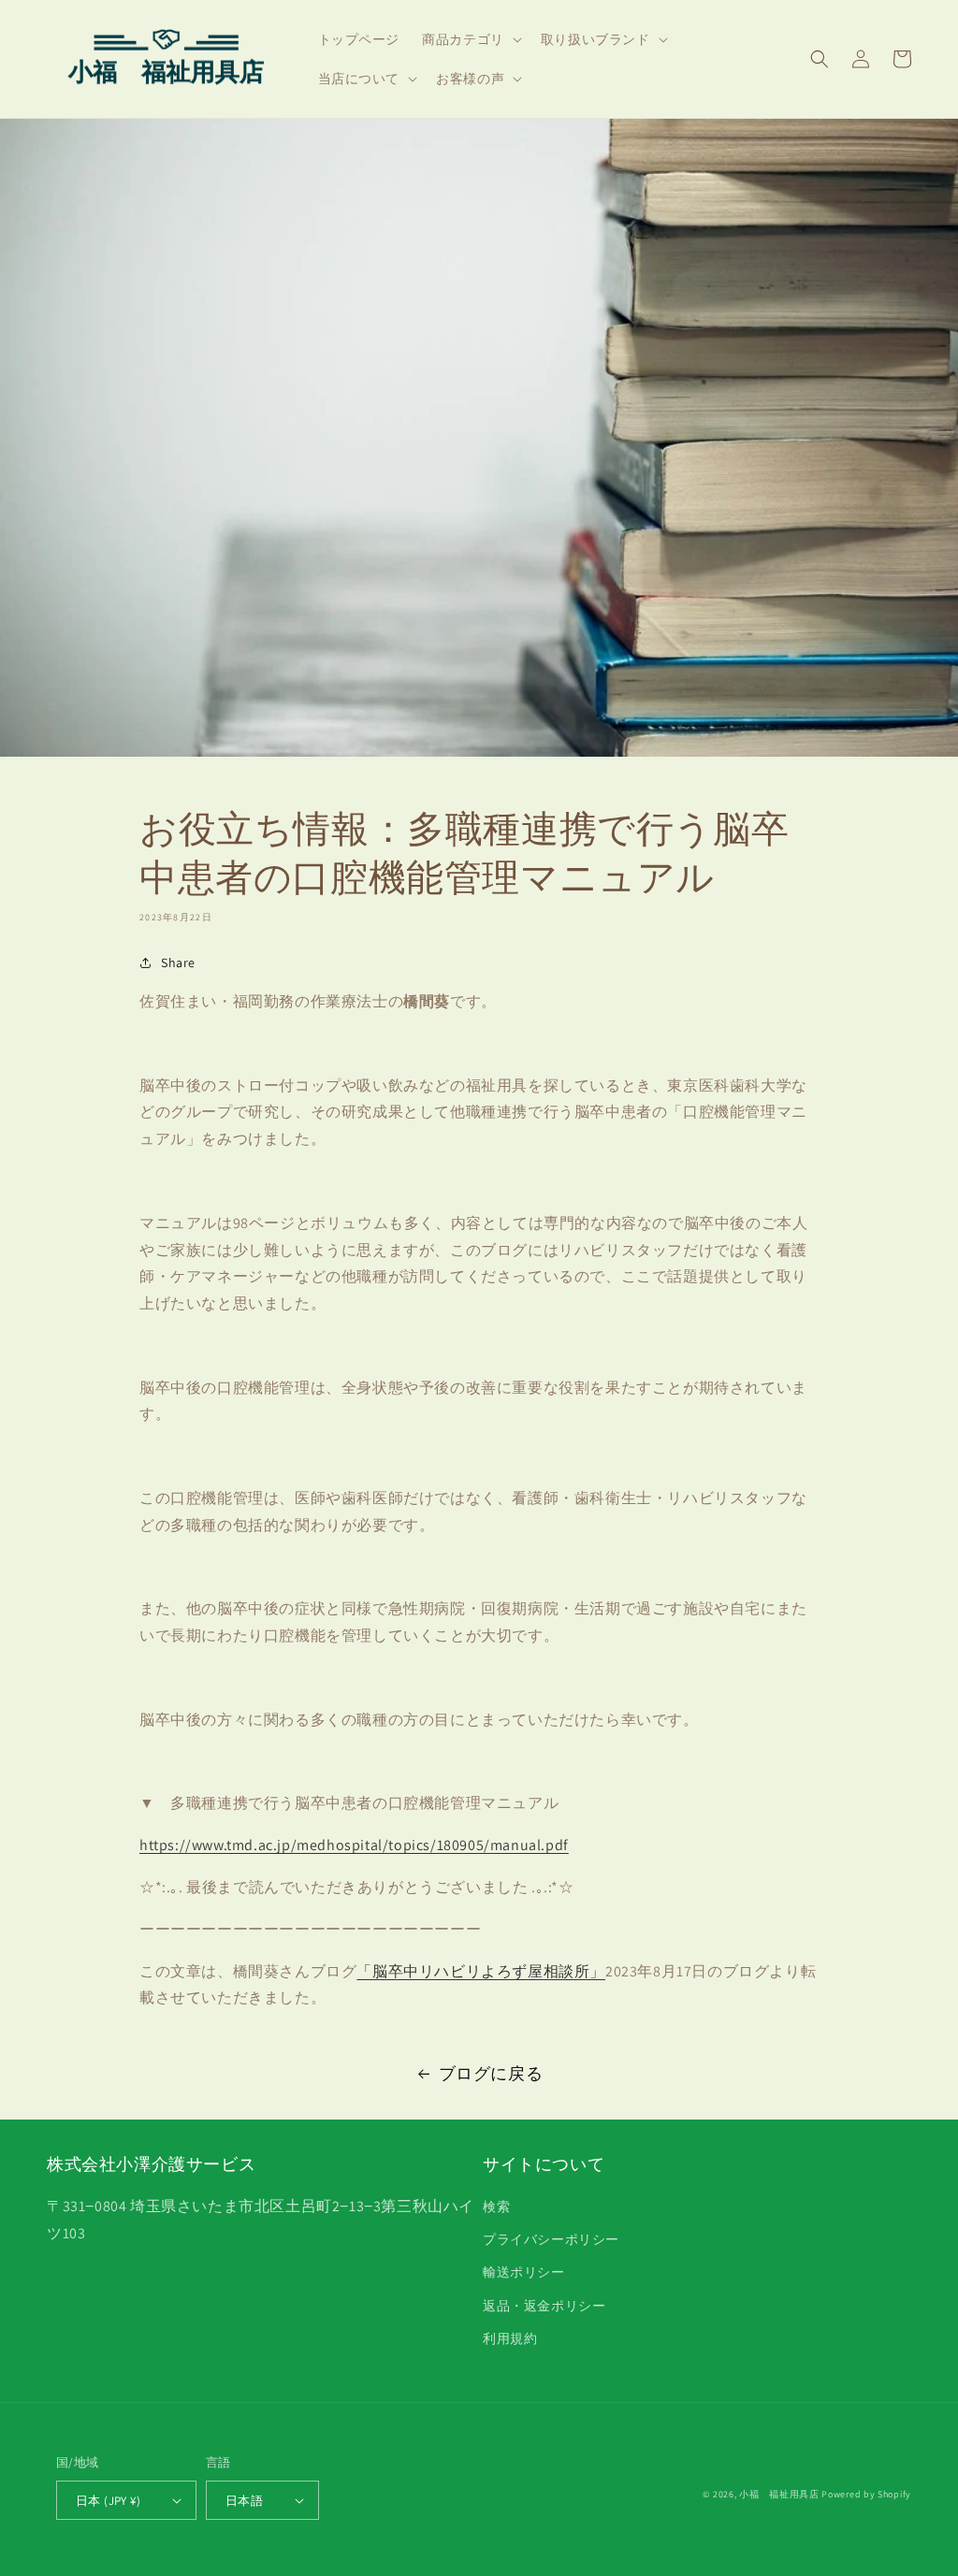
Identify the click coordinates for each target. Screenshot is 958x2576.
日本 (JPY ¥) (108, 2501)
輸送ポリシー (524, 2272)
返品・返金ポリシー (544, 2306)
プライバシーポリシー (551, 2239)
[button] (470, 39)
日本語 (244, 2501)
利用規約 (510, 2338)
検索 (496, 2207)
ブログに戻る (491, 2073)
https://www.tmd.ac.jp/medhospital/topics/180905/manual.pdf (354, 1845)
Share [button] (178, 962)
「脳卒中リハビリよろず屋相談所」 (481, 1971)
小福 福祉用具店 (779, 2494)
